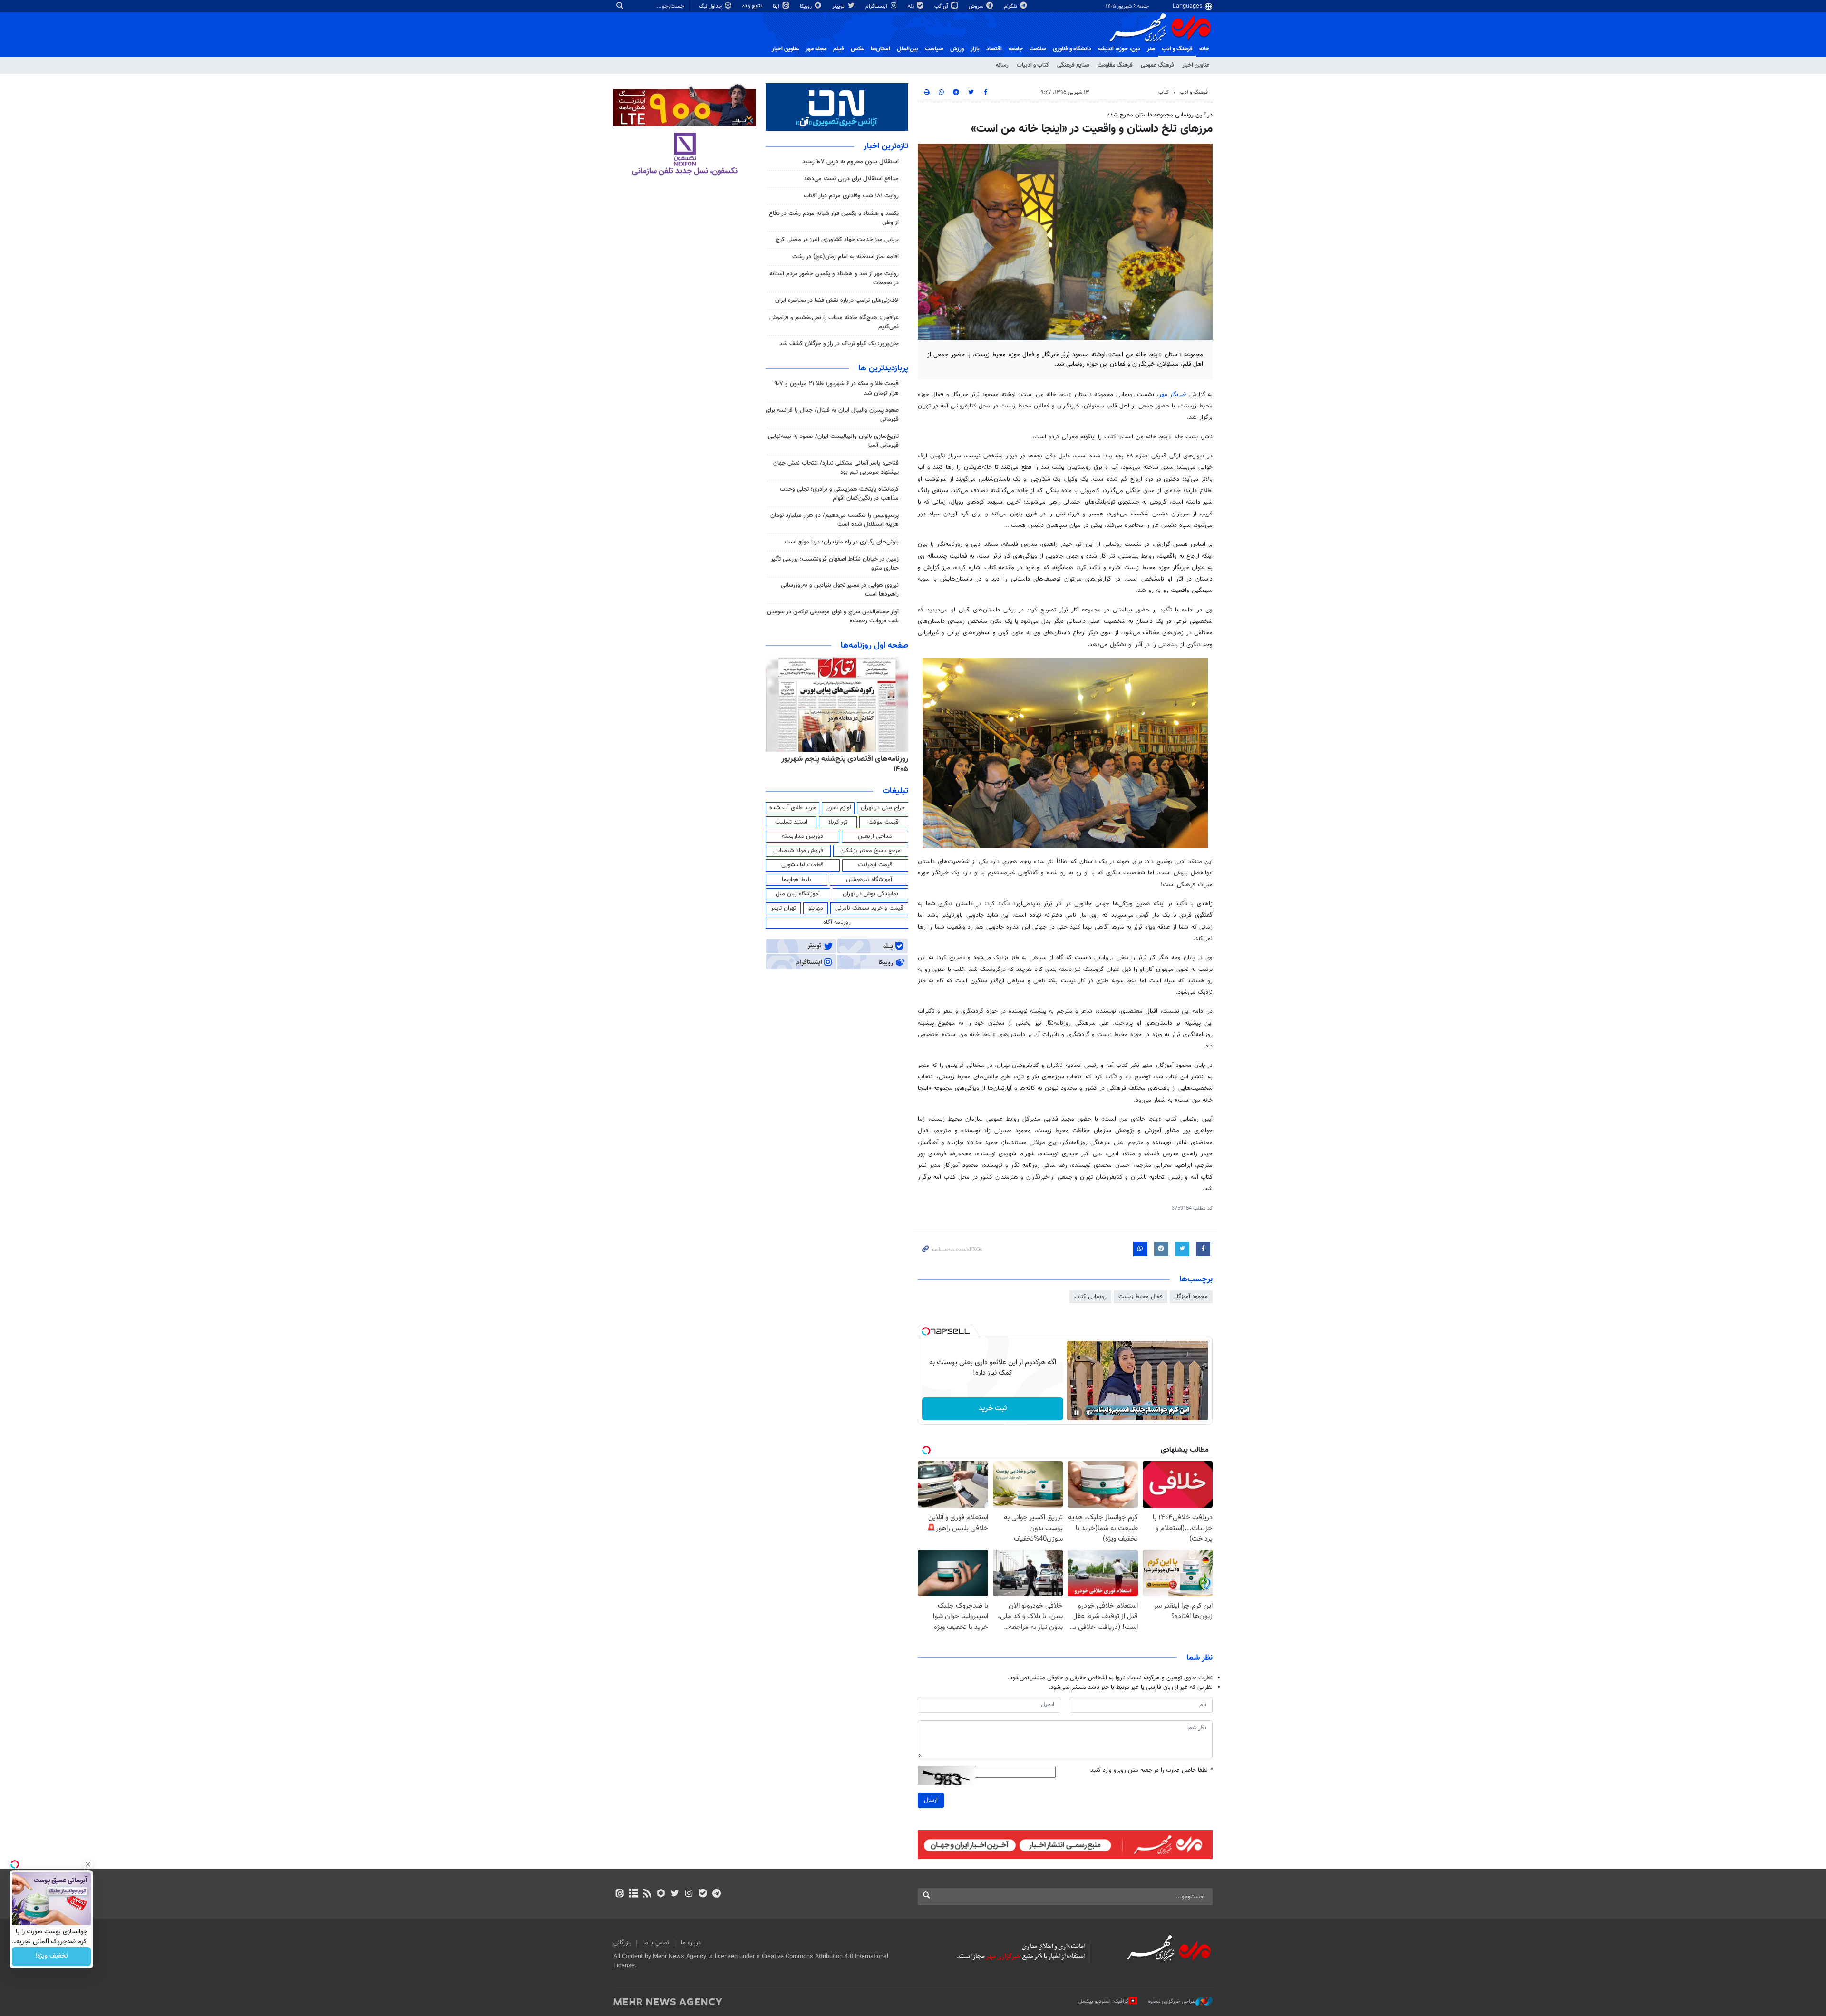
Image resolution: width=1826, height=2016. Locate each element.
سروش (977, 6)
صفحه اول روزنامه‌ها (874, 646)
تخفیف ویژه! (52, 1957)
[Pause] (1077, 1413)
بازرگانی (622, 1943)
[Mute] (1090, 1413)
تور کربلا (838, 822)
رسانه (1002, 65)
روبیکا (806, 6)
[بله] (703, 1894)
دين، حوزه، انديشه (1119, 49)
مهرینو (816, 908)
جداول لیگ (711, 6)
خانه (1204, 49)
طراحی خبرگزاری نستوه (1172, 2001)
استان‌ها (880, 49)
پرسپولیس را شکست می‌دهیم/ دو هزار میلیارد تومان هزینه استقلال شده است (835, 520)
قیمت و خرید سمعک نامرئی (869, 908)
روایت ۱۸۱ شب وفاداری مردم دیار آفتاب (851, 196)
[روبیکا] (661, 1894)
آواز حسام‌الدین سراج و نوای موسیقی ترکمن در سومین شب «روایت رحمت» (833, 616)
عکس (857, 49)
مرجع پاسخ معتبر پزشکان (870, 851)
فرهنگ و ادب (1177, 49)
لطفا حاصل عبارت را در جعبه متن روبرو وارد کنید (1151, 1770)
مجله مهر (816, 49)
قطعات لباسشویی (802, 865)
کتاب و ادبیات (1033, 65)
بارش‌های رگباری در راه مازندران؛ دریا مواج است (842, 542)
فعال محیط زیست (1141, 1297)
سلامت (1038, 49)
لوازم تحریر (838, 808)
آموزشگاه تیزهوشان (869, 880)
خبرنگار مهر (1173, 395)
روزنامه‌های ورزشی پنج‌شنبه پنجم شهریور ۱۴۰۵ (840, 759)
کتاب (1164, 92)
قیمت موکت (884, 822)
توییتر (839, 6)
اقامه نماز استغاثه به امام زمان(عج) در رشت (845, 257)
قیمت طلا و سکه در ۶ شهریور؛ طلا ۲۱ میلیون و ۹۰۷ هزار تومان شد (836, 388)
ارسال (931, 1800)
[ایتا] (619, 1894)
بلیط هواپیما (796, 880)
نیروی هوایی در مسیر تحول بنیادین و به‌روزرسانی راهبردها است (840, 590)
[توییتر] (675, 1894)
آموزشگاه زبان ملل (798, 894)
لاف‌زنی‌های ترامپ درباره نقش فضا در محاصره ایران (837, 300)
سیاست (934, 49)
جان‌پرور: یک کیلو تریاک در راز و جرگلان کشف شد (839, 344)
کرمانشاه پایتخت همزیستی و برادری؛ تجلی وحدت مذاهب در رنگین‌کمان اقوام (839, 494)
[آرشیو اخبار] (633, 1894)
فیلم (839, 49)
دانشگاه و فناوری (1072, 49)
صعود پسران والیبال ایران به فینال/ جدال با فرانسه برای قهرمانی (832, 415)
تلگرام (1011, 6)
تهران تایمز (783, 908)
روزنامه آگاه (837, 922)
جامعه (1016, 49)
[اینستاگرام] (689, 1894)
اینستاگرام (877, 6)
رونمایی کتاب (1090, 1297)
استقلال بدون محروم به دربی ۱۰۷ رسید (850, 162)
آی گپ (942, 6)
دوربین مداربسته (802, 836)
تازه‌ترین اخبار (886, 146)
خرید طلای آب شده (793, 808)
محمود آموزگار (1191, 1297)
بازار (975, 49)
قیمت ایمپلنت (875, 865)
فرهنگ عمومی (1157, 65)
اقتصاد (994, 49)
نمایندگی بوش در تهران (870, 894)
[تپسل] (926, 1331)
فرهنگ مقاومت (1115, 65)
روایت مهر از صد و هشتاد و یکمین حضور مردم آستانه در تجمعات (834, 278)
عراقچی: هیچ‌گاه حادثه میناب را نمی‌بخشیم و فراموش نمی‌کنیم (834, 322)
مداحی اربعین (875, 836)
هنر (1151, 49)
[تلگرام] (716, 1894)
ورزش (957, 49)
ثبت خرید (993, 1409)
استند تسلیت (791, 822)
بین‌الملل (908, 49)
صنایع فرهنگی (1073, 65)
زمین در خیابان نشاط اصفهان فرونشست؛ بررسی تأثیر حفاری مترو (835, 564)
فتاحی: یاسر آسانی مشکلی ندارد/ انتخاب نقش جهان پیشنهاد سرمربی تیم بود (836, 468)
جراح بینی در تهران (883, 808)
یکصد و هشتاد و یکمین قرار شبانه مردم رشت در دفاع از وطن (834, 218)
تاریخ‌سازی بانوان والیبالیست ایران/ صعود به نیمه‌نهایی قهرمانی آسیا (833, 441)
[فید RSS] (647, 1894)
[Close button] (88, 1864)
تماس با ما (656, 1943)
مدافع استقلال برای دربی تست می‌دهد (851, 179)
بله (912, 6)
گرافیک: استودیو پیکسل (1103, 2001)
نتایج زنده (753, 6)
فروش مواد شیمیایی (798, 851)
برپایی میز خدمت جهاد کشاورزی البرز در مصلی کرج (837, 240)
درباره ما (691, 1943)
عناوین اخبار (1196, 65)
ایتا (777, 6)
